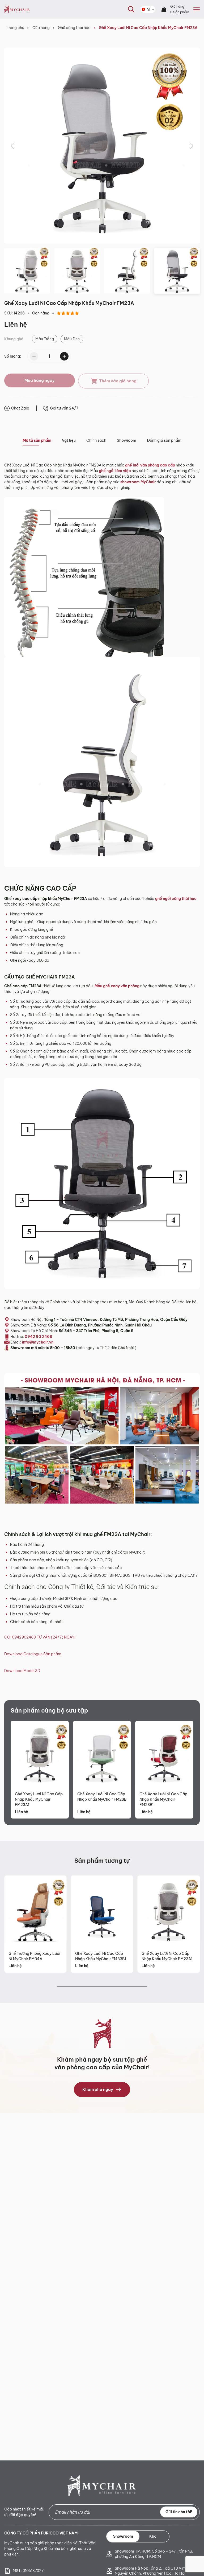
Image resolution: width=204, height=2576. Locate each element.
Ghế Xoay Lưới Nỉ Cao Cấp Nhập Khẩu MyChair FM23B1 (163, 1799)
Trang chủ (15, 28)
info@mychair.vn (38, 1342)
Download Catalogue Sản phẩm (33, 1654)
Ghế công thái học (74, 28)
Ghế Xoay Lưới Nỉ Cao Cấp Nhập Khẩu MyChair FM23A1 (39, 1799)
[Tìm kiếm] (128, 18)
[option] (45, 339)
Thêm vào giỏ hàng (118, 381)
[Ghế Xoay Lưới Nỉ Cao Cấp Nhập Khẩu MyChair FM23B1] (164, 1754)
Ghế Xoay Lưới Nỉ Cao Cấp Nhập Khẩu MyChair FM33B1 (101, 1956)
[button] (13, 146)
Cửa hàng (41, 28)
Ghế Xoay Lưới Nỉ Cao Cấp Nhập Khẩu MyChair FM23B (102, 1797)
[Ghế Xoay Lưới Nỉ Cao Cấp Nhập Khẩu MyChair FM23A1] (40, 1754)
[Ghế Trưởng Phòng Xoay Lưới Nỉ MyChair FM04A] (35, 1911)
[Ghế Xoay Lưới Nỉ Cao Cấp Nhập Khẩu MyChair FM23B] (102, 1754)
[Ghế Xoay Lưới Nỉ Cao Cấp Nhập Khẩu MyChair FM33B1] (102, 1911)
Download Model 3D (22, 1671)
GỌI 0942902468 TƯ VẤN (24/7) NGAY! (40, 1637)
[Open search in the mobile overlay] (131, 9)
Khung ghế (14, 339)
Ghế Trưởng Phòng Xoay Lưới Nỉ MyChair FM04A (34, 1956)
